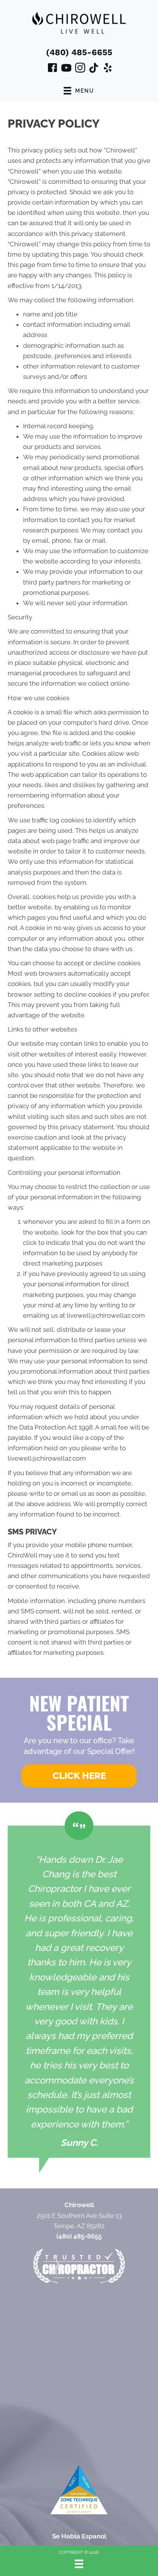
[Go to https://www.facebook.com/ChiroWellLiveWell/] (53, 69)
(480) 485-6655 (79, 52)
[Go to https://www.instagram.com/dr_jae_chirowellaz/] (80, 69)
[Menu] (79, 2564)
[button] (79, 1776)
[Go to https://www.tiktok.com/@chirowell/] (94, 69)
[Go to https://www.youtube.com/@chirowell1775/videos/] (66, 69)
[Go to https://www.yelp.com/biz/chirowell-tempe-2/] (108, 69)
